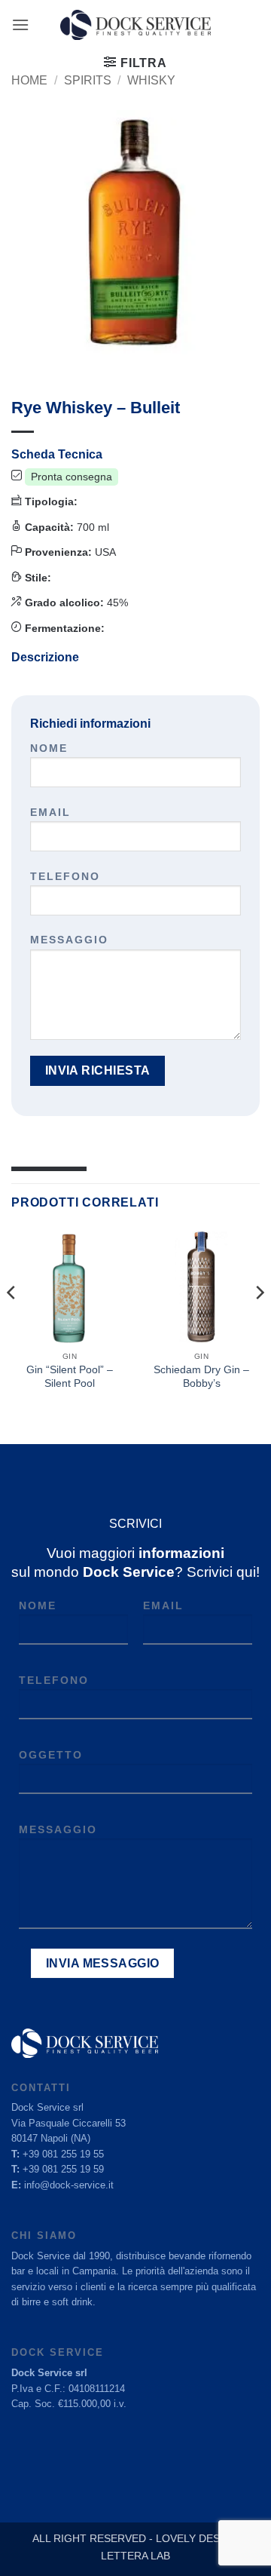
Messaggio (69, 940)
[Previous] (12, 1323)
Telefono (65, 876)
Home (29, 80)
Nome (49, 748)
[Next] (259, 1323)
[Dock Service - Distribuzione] (135, 25)
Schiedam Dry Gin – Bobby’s (201, 1377)
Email (50, 812)
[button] (20, 25)
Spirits (88, 80)
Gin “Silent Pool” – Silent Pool (70, 1377)
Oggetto (51, 1755)
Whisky (151, 80)
